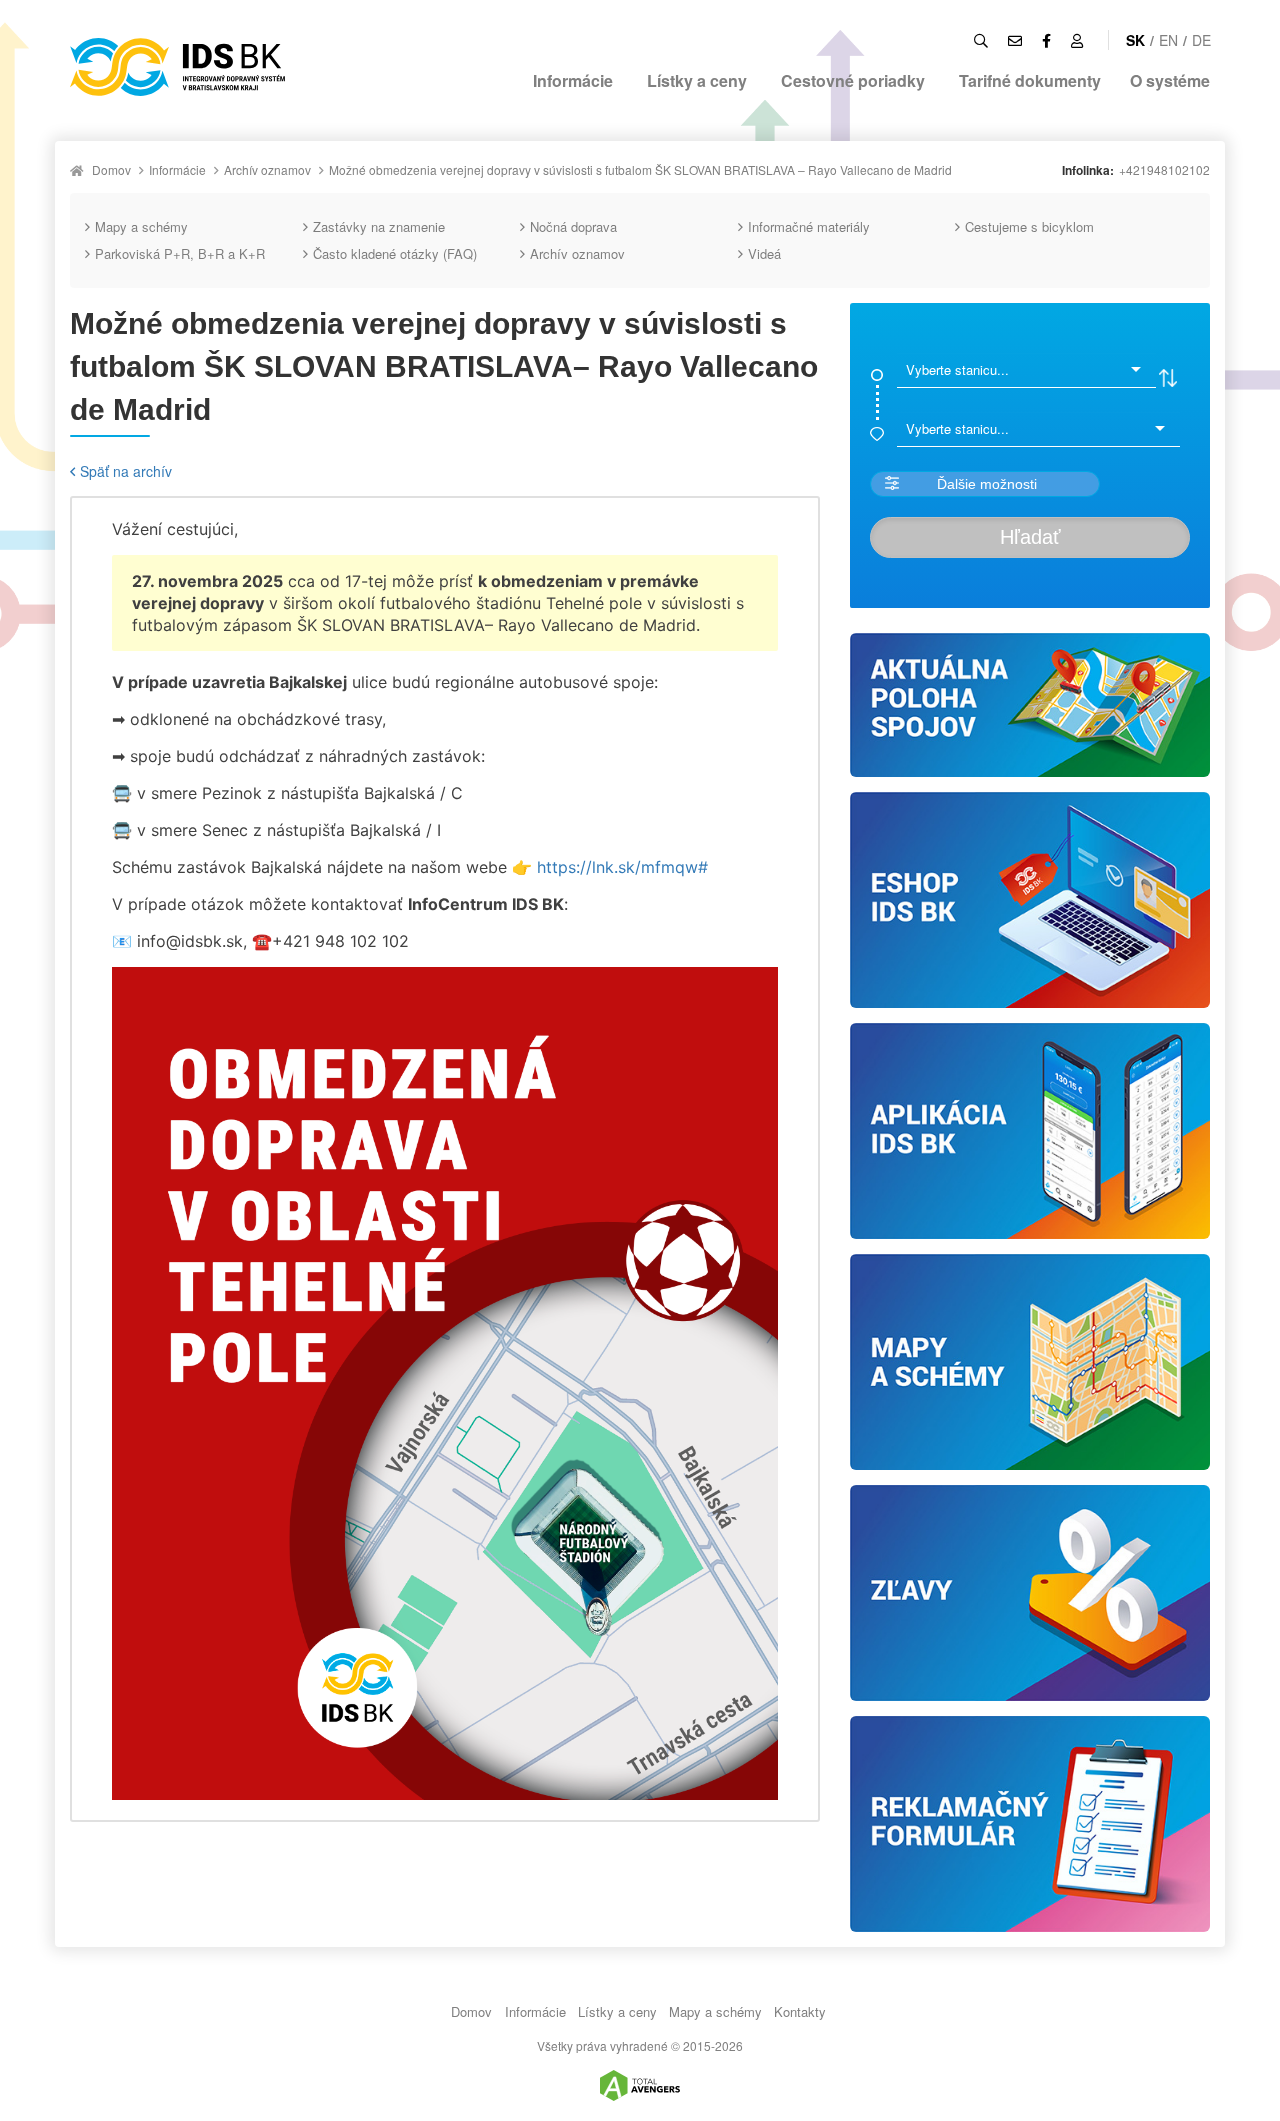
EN (1168, 40)
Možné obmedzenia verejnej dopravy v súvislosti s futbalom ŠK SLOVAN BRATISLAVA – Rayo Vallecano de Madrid (640, 169)
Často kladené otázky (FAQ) (395, 253)
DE (1201, 40)
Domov (111, 169)
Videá (764, 253)
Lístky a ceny (697, 80)
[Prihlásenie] (1077, 40)
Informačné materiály (809, 226)
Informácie (573, 80)
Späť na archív (126, 471)
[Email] (1015, 40)
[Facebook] (1046, 40)
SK (1135, 40)
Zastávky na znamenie (379, 226)
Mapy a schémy (141, 226)
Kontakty (800, 2011)
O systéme (1170, 80)
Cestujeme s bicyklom (1029, 226)
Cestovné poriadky (853, 80)
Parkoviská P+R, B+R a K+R (180, 253)
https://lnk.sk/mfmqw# (622, 867)
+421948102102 (1164, 169)
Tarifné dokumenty (1030, 80)
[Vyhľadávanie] (981, 40)
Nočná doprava (573, 226)
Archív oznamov (267, 169)
